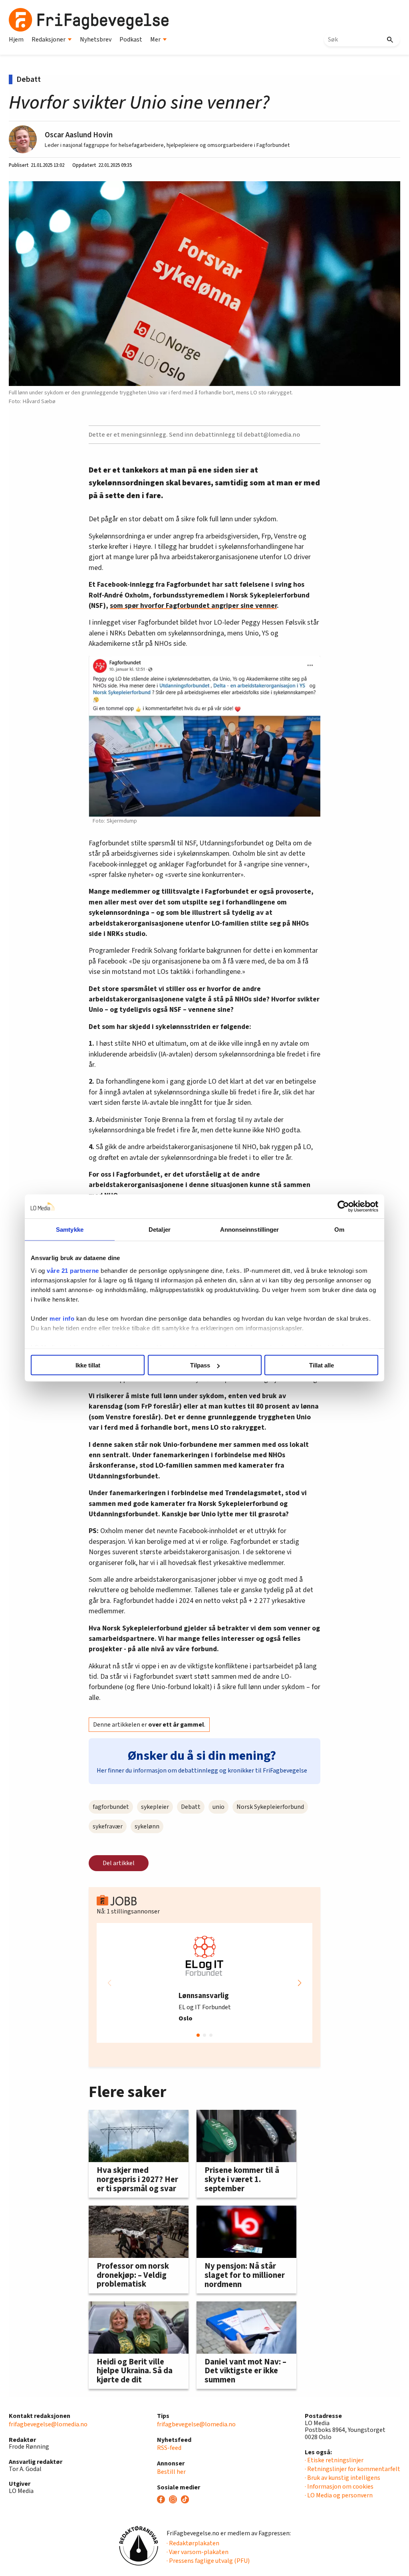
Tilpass (200, 1365)
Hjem (16, 40)
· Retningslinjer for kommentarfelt (352, 2469)
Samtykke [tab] (70, 1230)
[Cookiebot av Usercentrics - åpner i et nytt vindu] (343, 1207)
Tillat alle (322, 1365)
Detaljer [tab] (160, 1230)
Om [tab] (339, 1230)
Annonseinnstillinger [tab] (250, 1230)
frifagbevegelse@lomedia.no (48, 2424)
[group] (204, 1983)
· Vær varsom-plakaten (198, 2552)
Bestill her (171, 2472)
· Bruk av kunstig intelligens (342, 2478)
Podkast (131, 40)
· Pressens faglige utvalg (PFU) (208, 2561)
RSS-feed (169, 2448)
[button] (300, 1983)
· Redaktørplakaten (193, 2543)
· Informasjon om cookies (339, 2487)
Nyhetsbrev (96, 40)
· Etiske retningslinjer (334, 2460)
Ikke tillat (88, 1365)
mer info (62, 1318)
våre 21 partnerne (73, 1270)
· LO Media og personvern (339, 2495)
